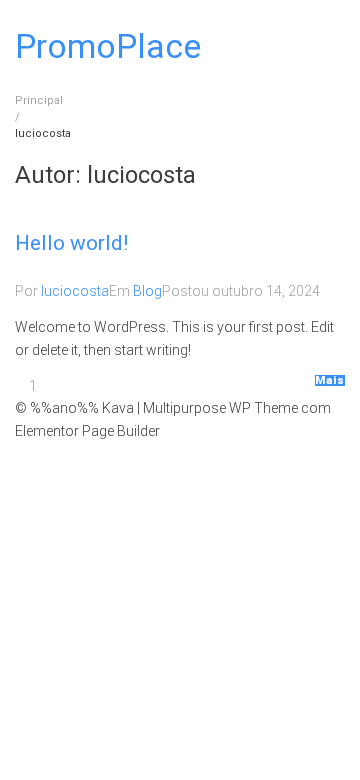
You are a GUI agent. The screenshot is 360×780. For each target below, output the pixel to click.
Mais (330, 380)
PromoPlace (108, 46)
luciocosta (75, 291)
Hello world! (71, 243)
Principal (39, 100)
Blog (147, 291)
